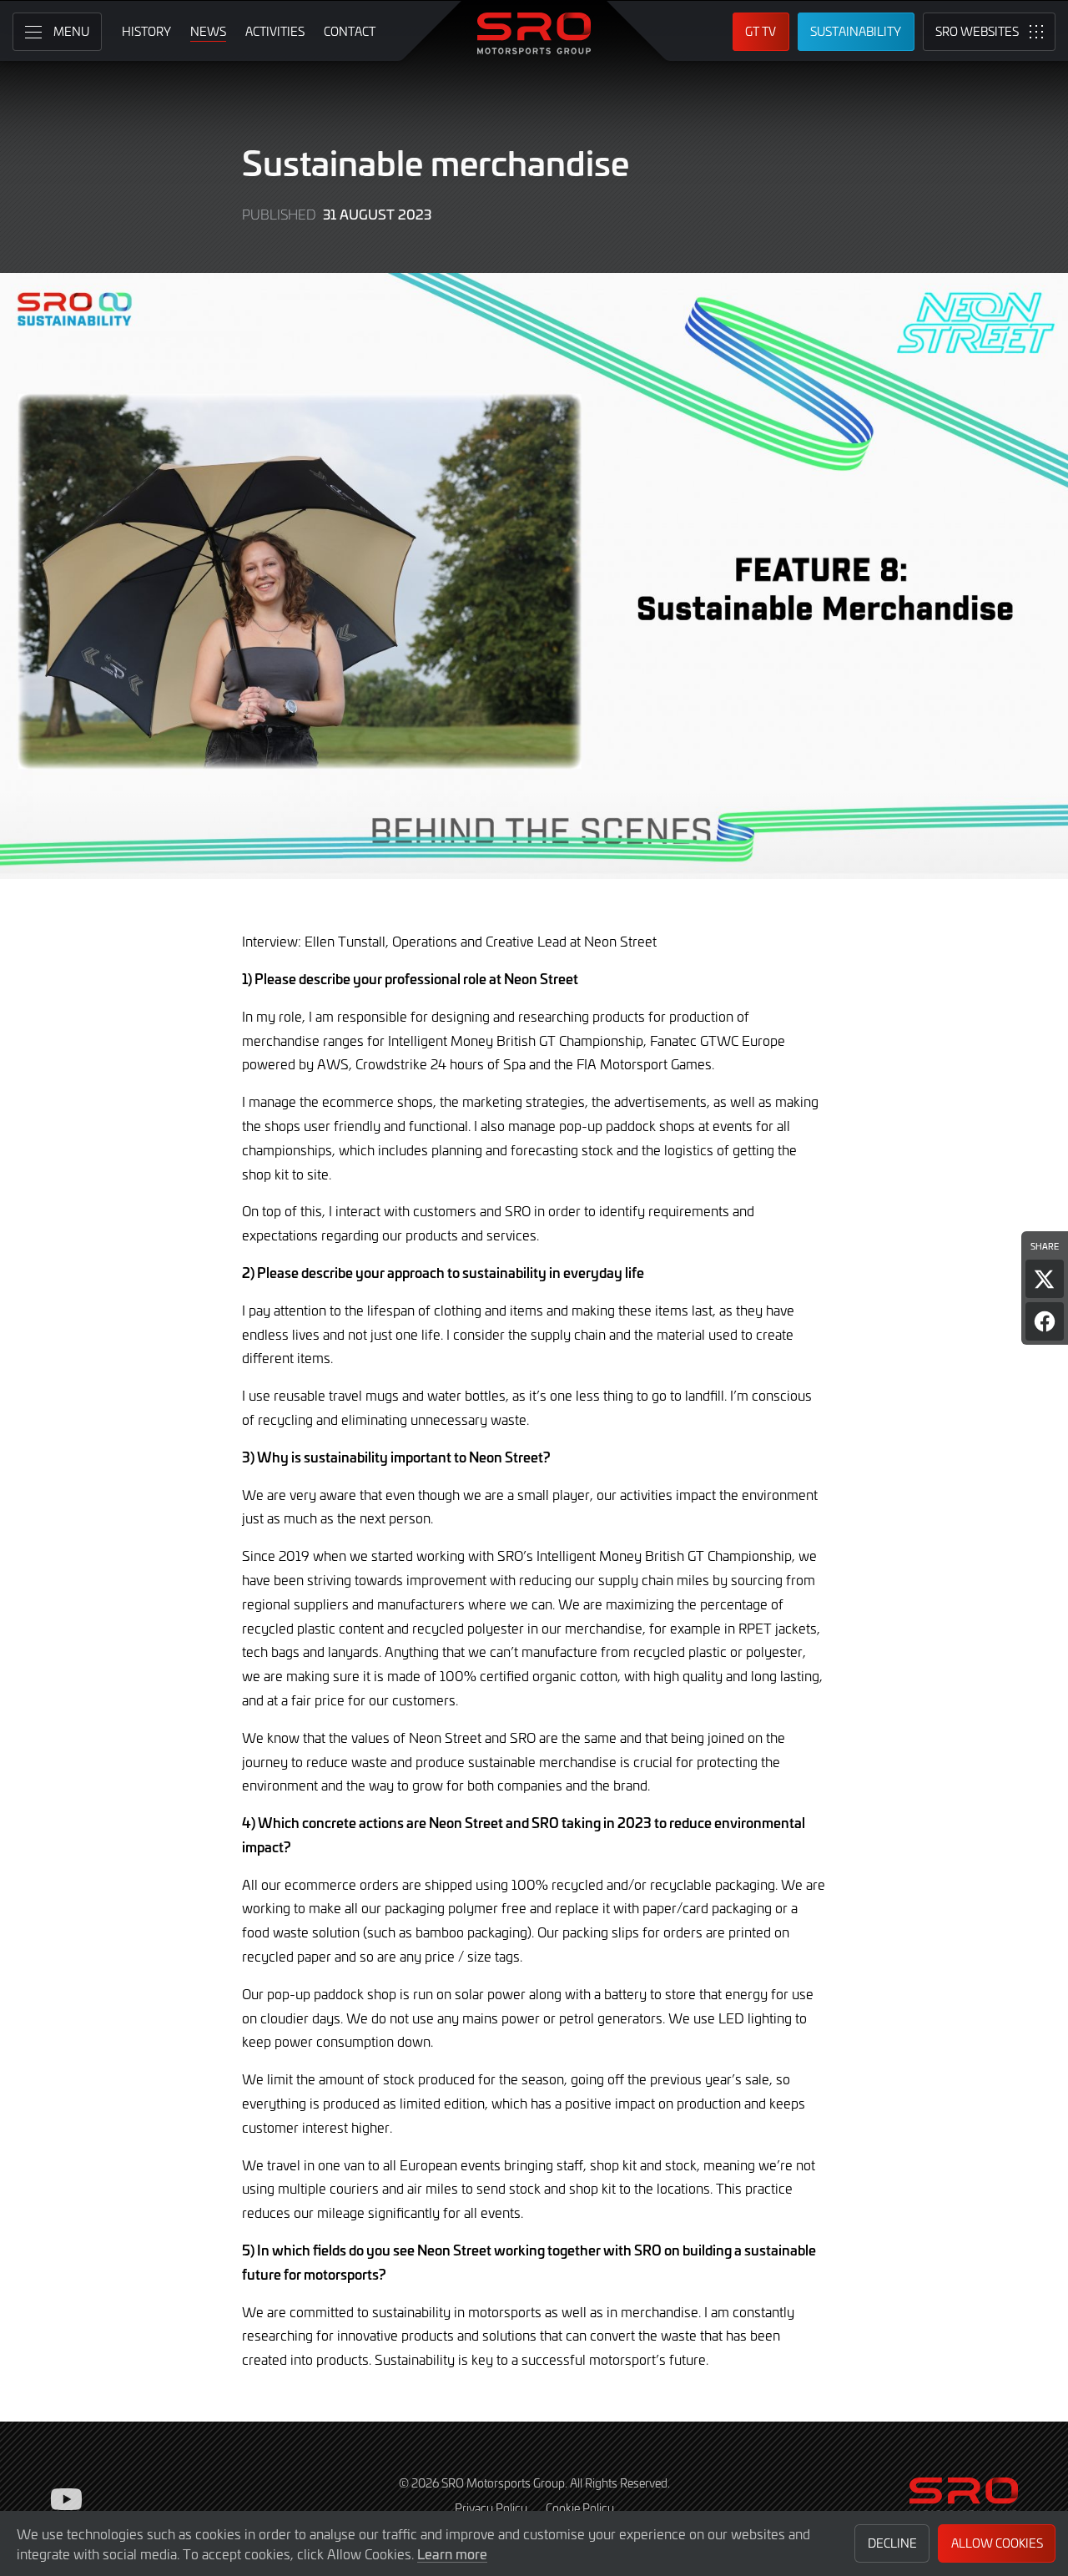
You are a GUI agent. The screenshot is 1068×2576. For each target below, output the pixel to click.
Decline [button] (892, 2543)
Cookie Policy (580, 2508)
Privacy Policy (491, 2508)
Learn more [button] (452, 2553)
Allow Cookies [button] (997, 2543)
